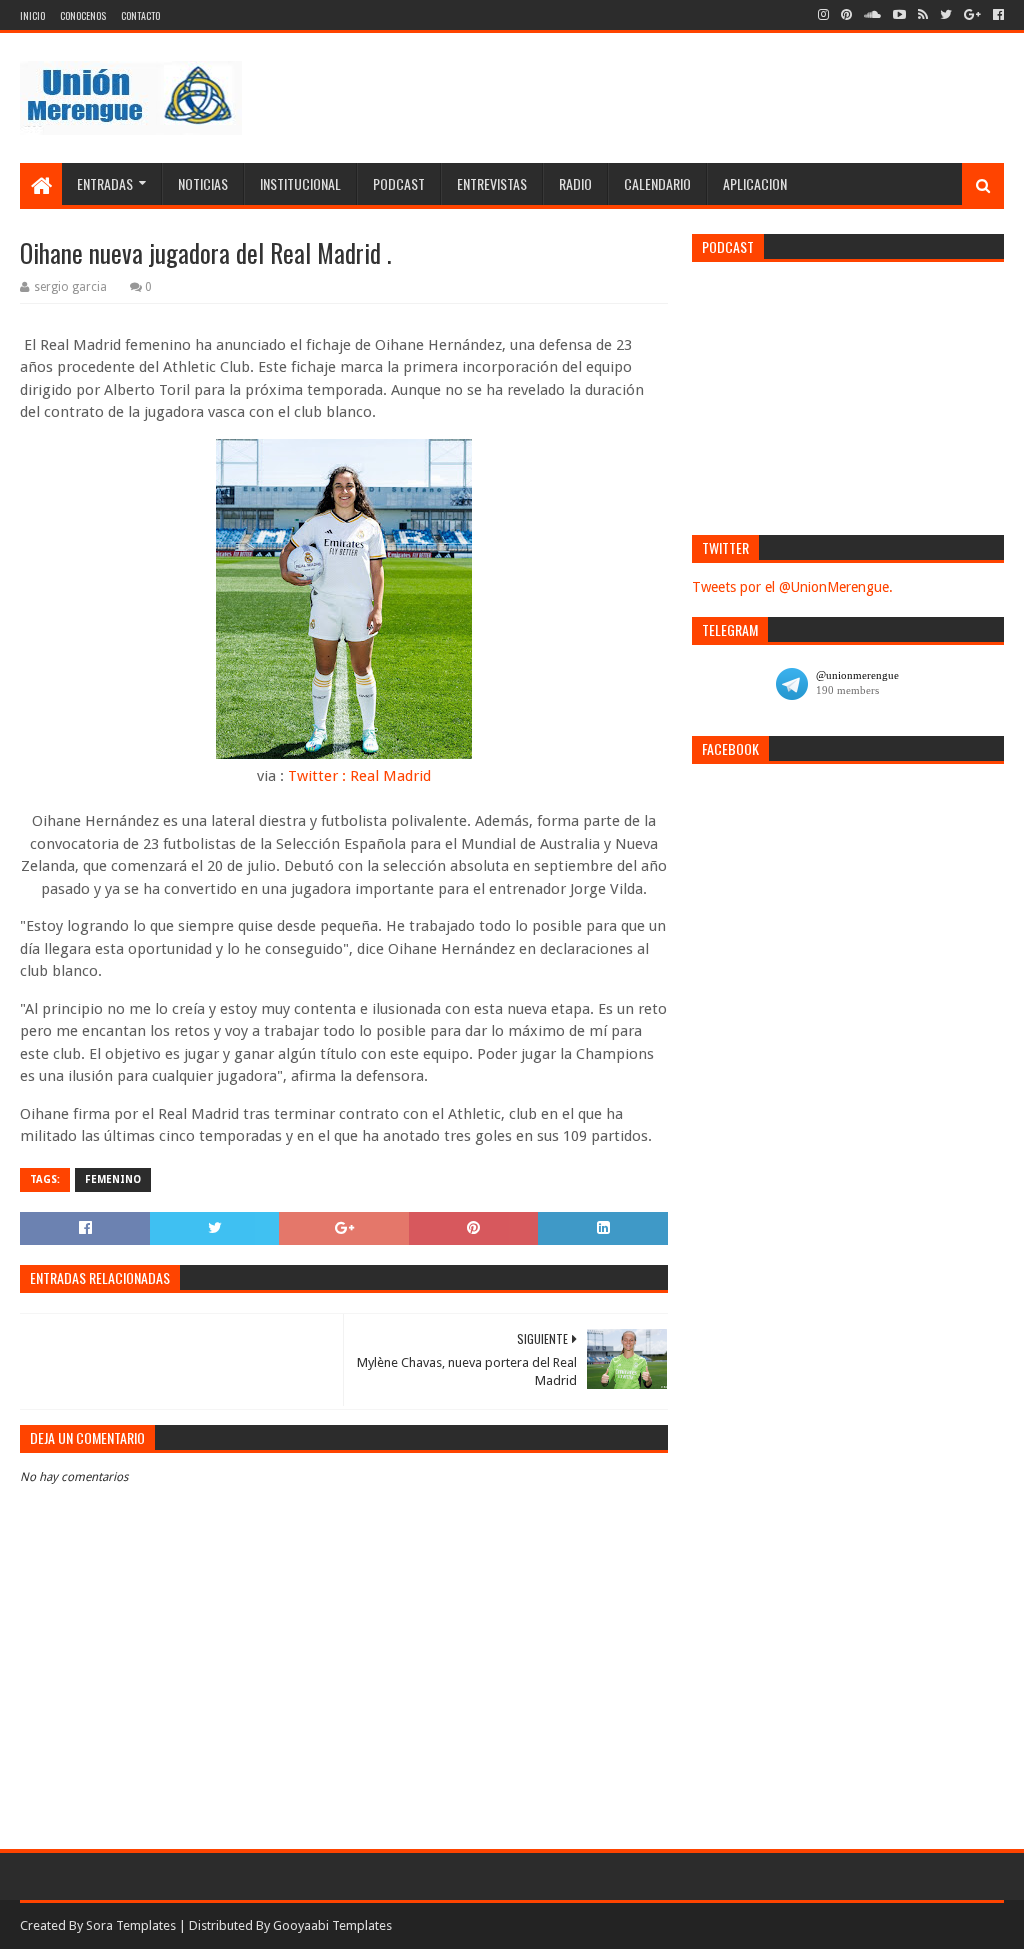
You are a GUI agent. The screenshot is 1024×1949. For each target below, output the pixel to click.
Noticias (203, 183)
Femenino (113, 1179)
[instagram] (823, 15)
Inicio (32, 15)
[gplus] (972, 15)
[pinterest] (846, 15)
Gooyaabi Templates (332, 1925)
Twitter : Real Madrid (359, 776)
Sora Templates (131, 1925)
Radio (575, 183)
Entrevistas (492, 183)
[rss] (923, 15)
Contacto (140, 15)
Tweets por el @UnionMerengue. (792, 587)
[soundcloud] (872, 15)
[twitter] (946, 15)
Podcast (399, 183)
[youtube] (899, 15)
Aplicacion (755, 183)
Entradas (105, 183)
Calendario (657, 183)
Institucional (300, 183)
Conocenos (83, 15)
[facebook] (996, 15)
